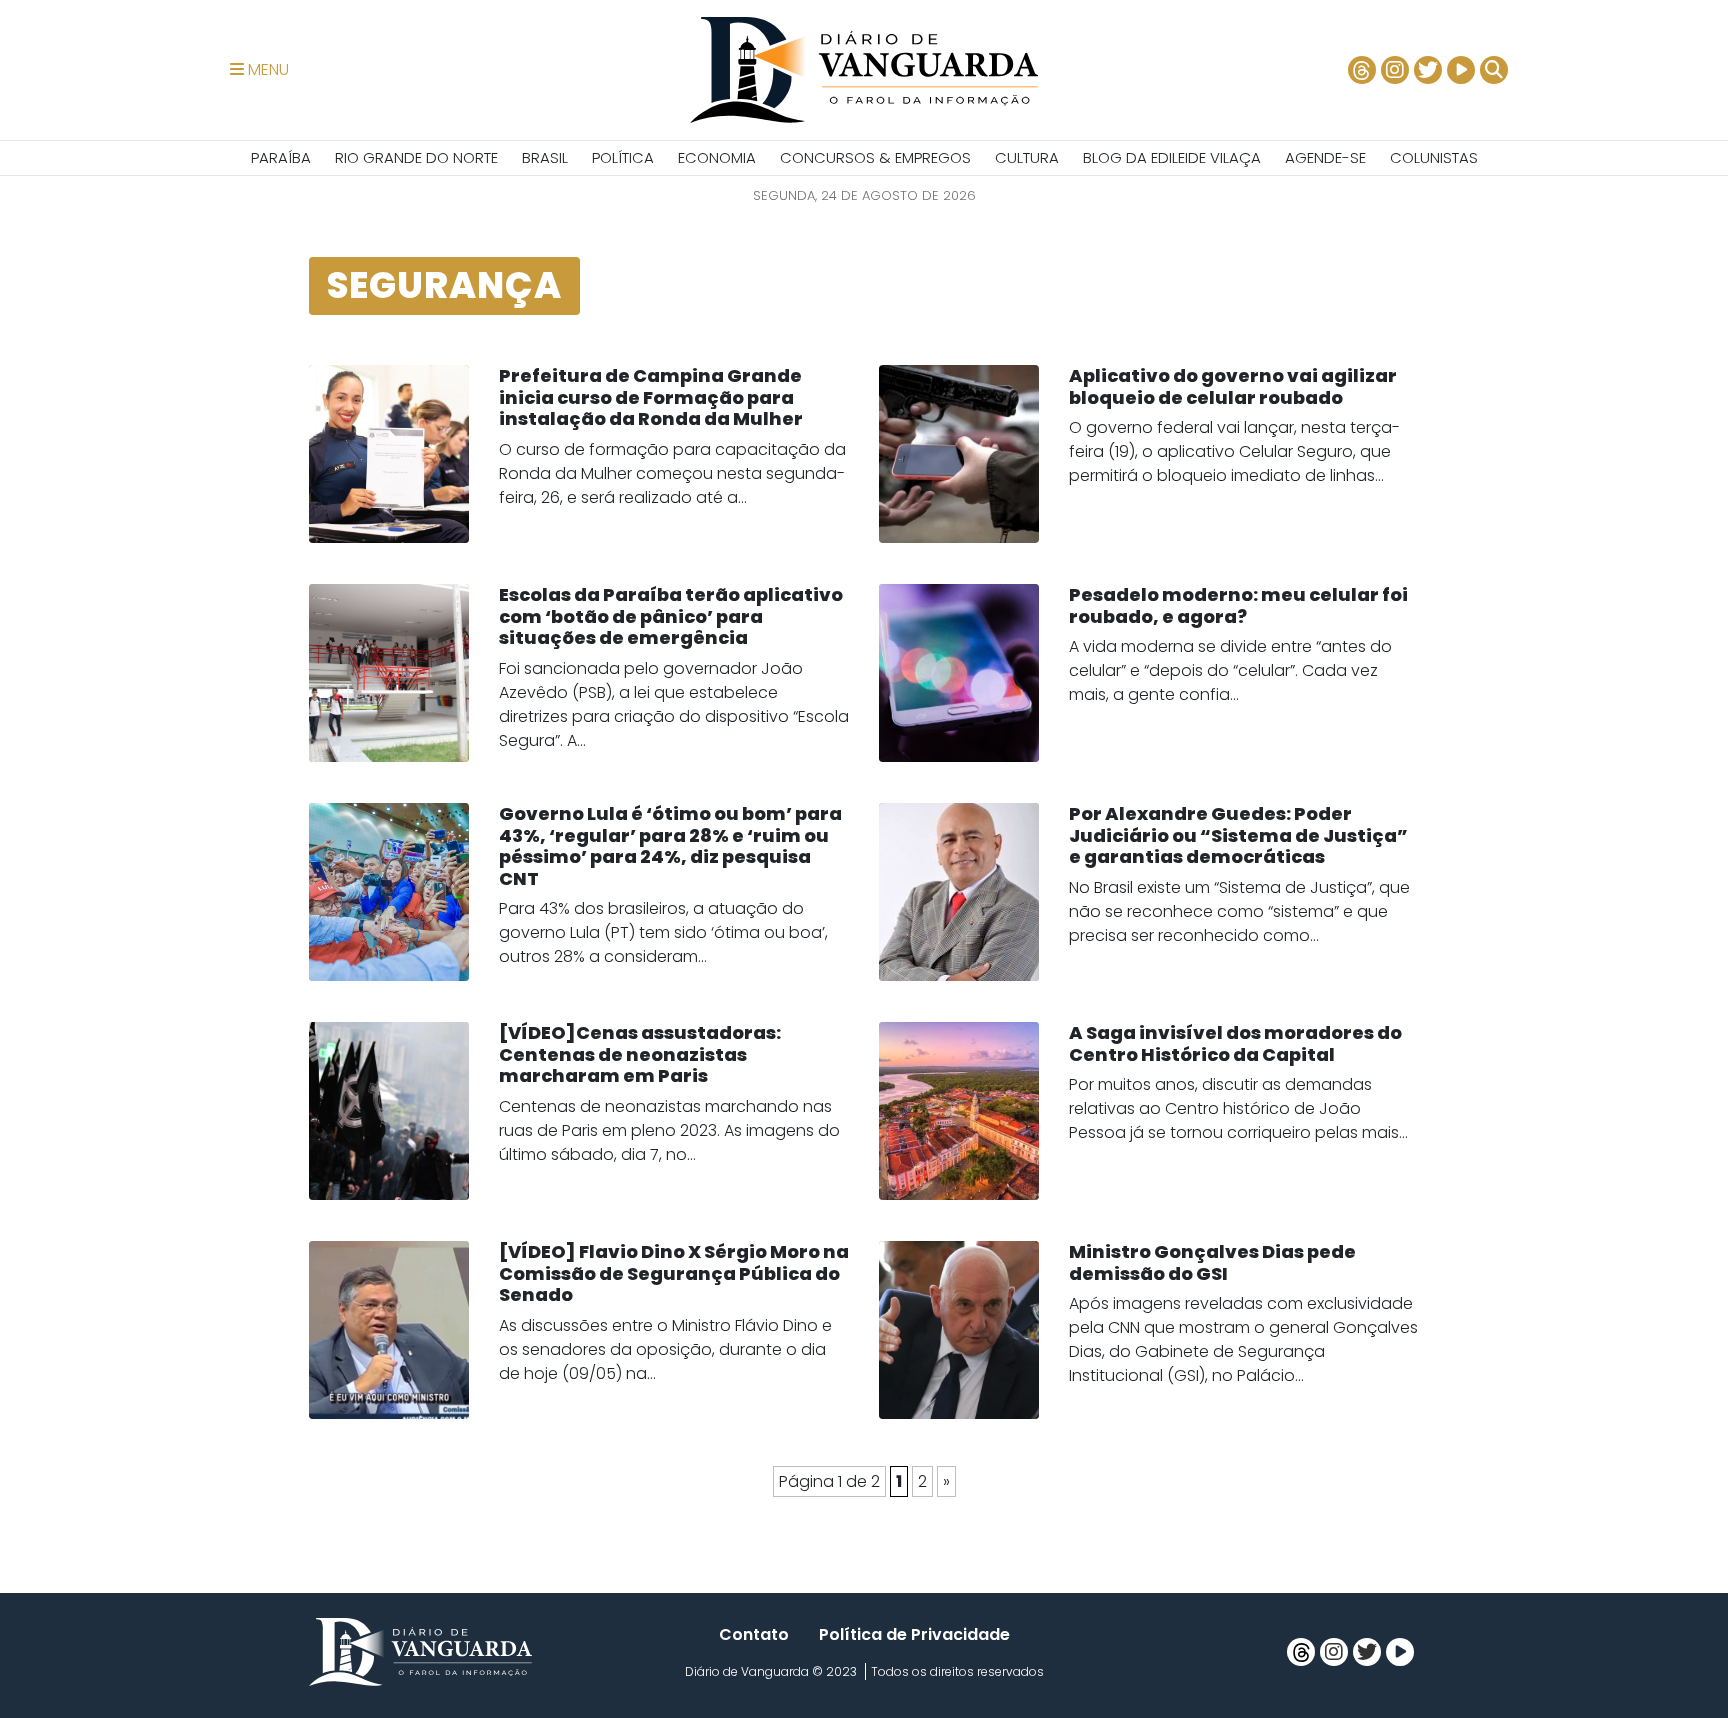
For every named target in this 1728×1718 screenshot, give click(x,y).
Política (623, 157)
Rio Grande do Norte (416, 157)
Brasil (545, 157)
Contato (754, 1634)
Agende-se (1325, 157)
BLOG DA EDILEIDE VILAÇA (1172, 157)
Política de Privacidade (914, 1634)
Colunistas (1434, 157)
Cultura (1027, 157)
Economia (717, 157)
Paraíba (281, 157)
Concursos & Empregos (875, 157)
